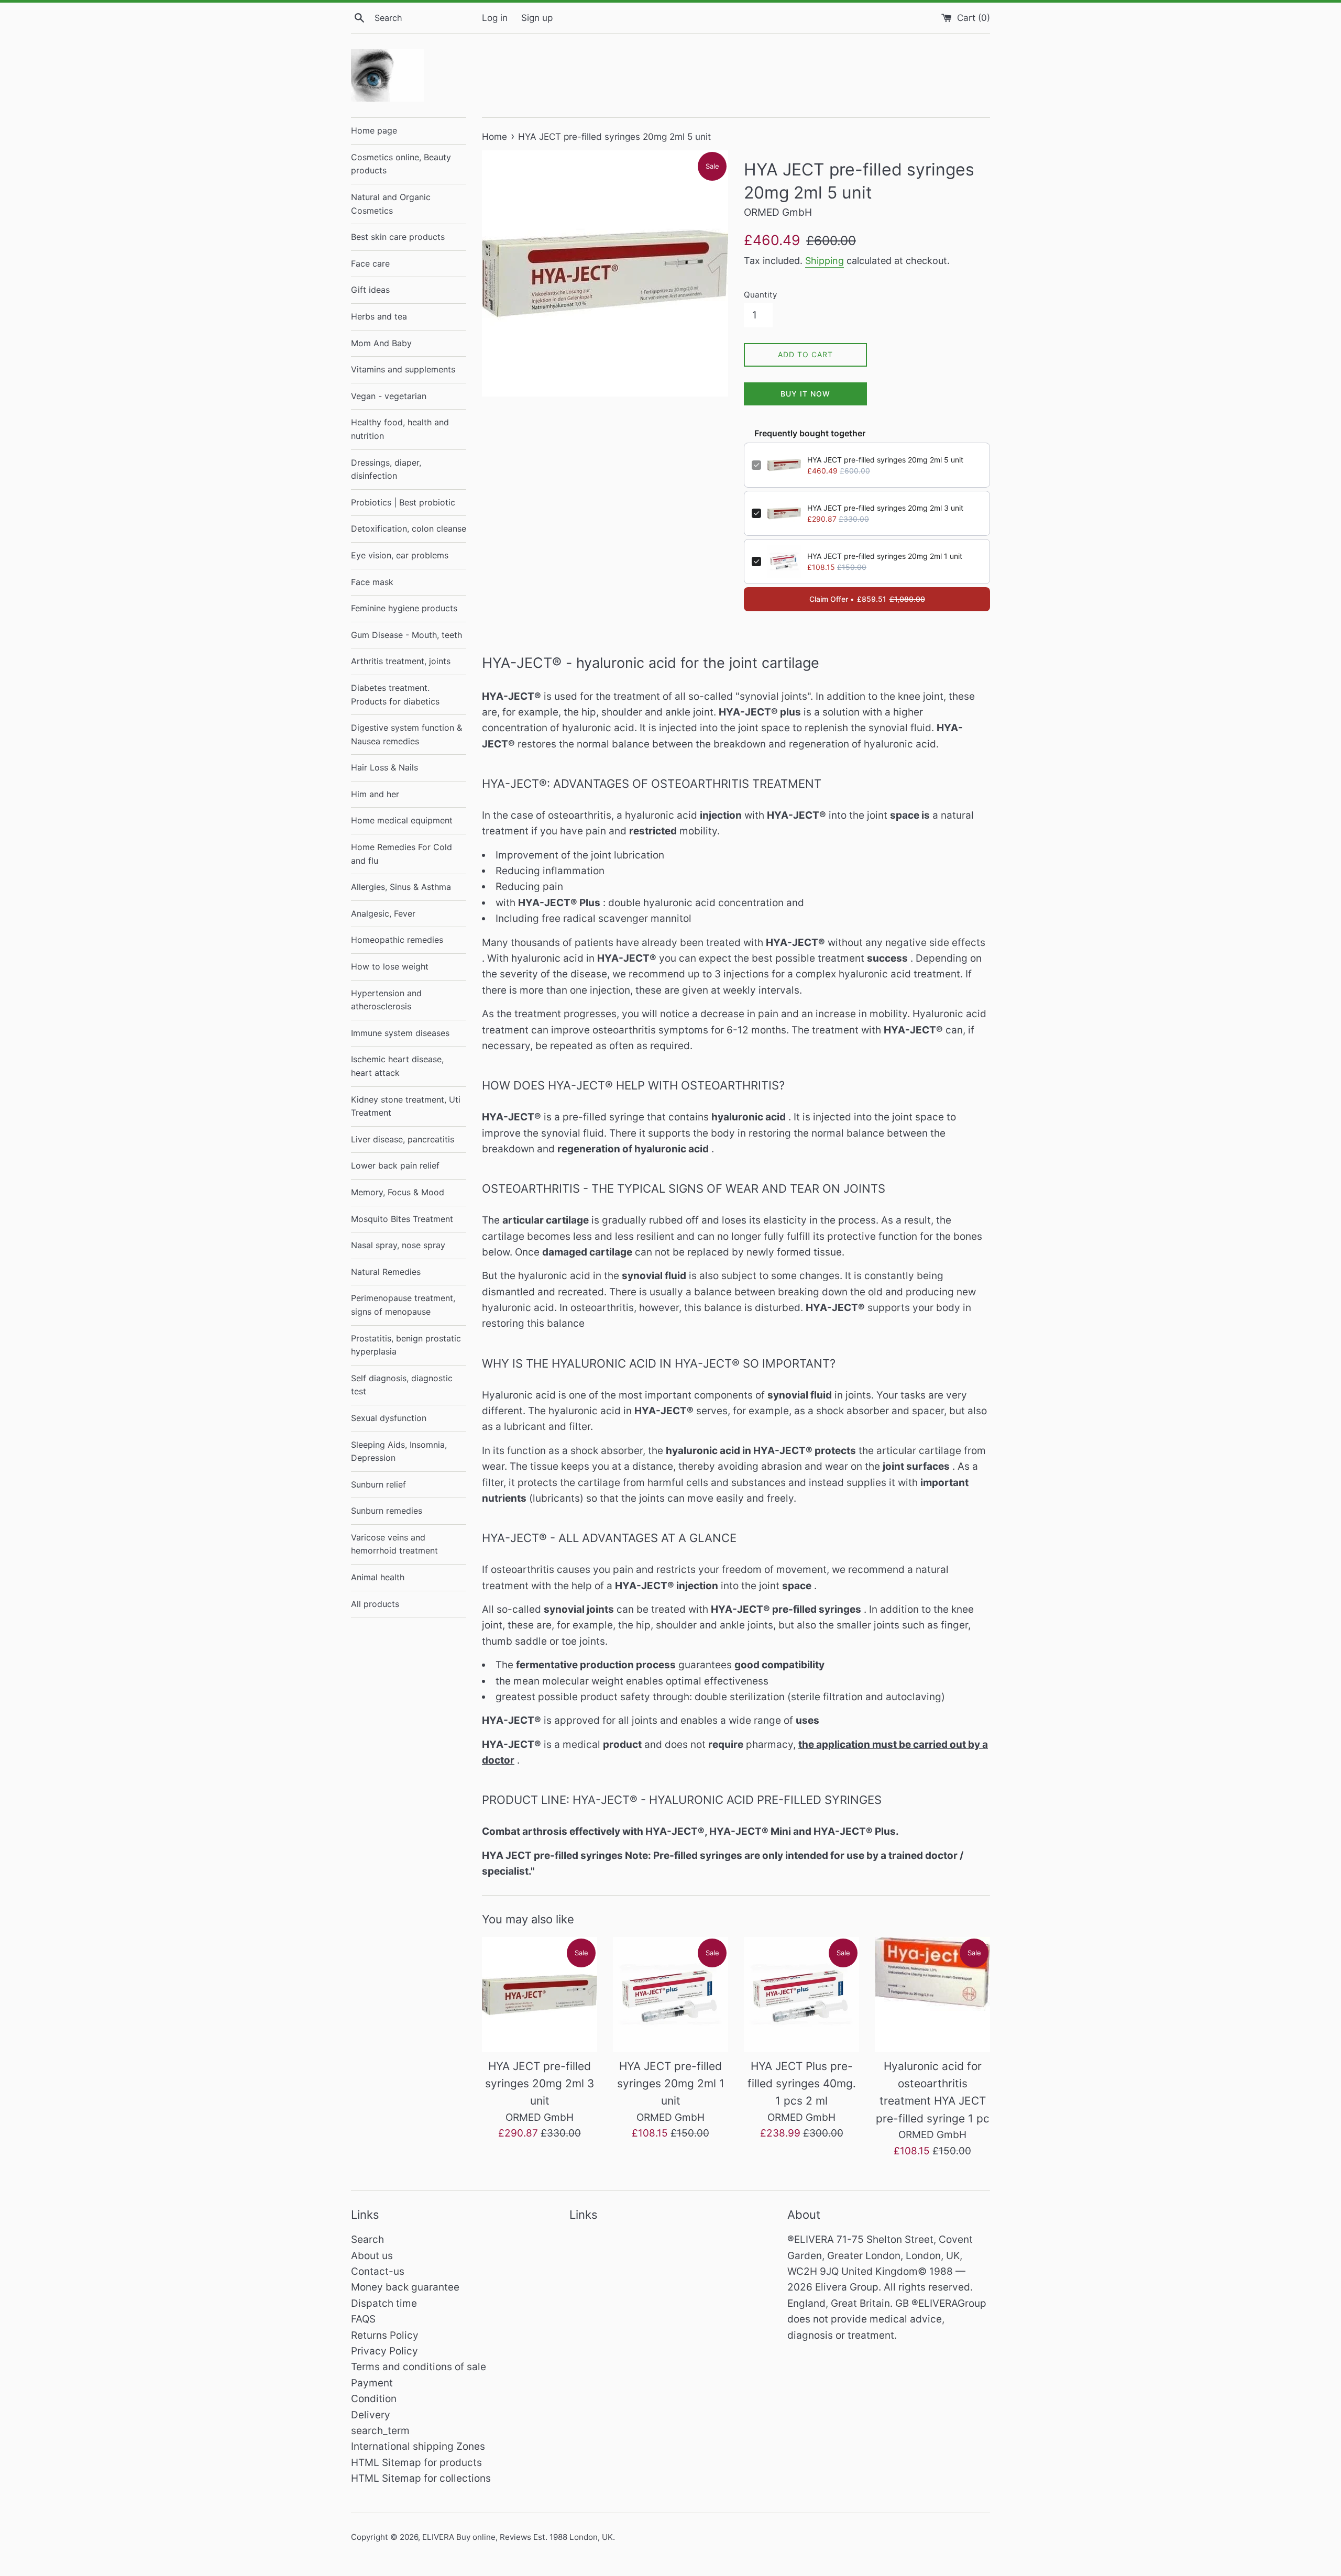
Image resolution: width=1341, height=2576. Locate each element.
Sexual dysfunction (389, 1418)
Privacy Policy (384, 2351)
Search (367, 2239)
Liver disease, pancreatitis (403, 1139)
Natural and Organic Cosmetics (391, 204)
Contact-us (378, 2271)
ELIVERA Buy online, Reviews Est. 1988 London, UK (518, 2537)
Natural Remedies (386, 1272)
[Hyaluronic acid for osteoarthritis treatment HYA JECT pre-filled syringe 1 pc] (932, 1995)
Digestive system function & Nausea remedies (406, 734)
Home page (374, 130)
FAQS (363, 2319)
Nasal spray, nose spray (398, 1245)
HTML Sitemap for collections (421, 2478)
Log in (495, 18)
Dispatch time (384, 2303)
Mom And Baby (381, 343)
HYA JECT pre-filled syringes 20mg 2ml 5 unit (885, 460)
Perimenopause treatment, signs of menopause (403, 1305)
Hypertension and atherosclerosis (386, 1000)
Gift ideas (370, 290)
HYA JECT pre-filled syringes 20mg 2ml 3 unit (885, 508)
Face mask (372, 582)
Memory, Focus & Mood (398, 1192)
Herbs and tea (379, 316)
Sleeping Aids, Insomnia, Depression (399, 1451)
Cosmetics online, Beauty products (401, 164)
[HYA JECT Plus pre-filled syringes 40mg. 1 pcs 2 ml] (801, 1995)
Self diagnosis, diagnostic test (402, 1385)
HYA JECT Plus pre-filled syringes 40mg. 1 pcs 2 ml (802, 2084)
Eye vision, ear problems (400, 555)
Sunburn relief (378, 1484)
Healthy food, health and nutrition (400, 429)
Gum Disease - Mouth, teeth (406, 635)
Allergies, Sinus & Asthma (401, 887)
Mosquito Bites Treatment (402, 1219)
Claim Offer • (867, 599)
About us (372, 2256)
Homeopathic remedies (397, 940)
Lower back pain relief (395, 1165)
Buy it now (805, 394)
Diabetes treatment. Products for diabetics (395, 695)
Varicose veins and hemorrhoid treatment (394, 1544)
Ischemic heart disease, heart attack (397, 1066)
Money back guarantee (405, 2287)
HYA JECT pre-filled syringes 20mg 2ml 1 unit (885, 556)
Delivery (371, 2415)
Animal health (378, 1577)
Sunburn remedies (387, 1511)
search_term (380, 2431)
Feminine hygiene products (404, 608)
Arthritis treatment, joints (401, 661)
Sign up (537, 18)
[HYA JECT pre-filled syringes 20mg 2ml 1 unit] (670, 1995)
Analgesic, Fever (383, 913)
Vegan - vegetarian (389, 396)
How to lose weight (390, 966)
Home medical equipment (402, 820)
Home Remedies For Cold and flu (402, 854)
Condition (374, 2399)
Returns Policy (385, 2335)
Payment (372, 2383)
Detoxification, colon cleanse (409, 529)
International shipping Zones (418, 2446)
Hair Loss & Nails (384, 767)
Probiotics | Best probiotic (403, 502)
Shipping (825, 261)
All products (375, 1604)
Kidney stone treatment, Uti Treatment (406, 1106)
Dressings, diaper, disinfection (386, 469)
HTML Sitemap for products (416, 2463)
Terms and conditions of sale (419, 2367)
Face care (370, 263)
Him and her (375, 794)
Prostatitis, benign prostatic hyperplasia (406, 1345)
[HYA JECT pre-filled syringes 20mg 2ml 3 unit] (540, 1995)
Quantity (760, 295)
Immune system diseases (400, 1033)
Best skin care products (398, 237)
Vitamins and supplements (403, 369)
